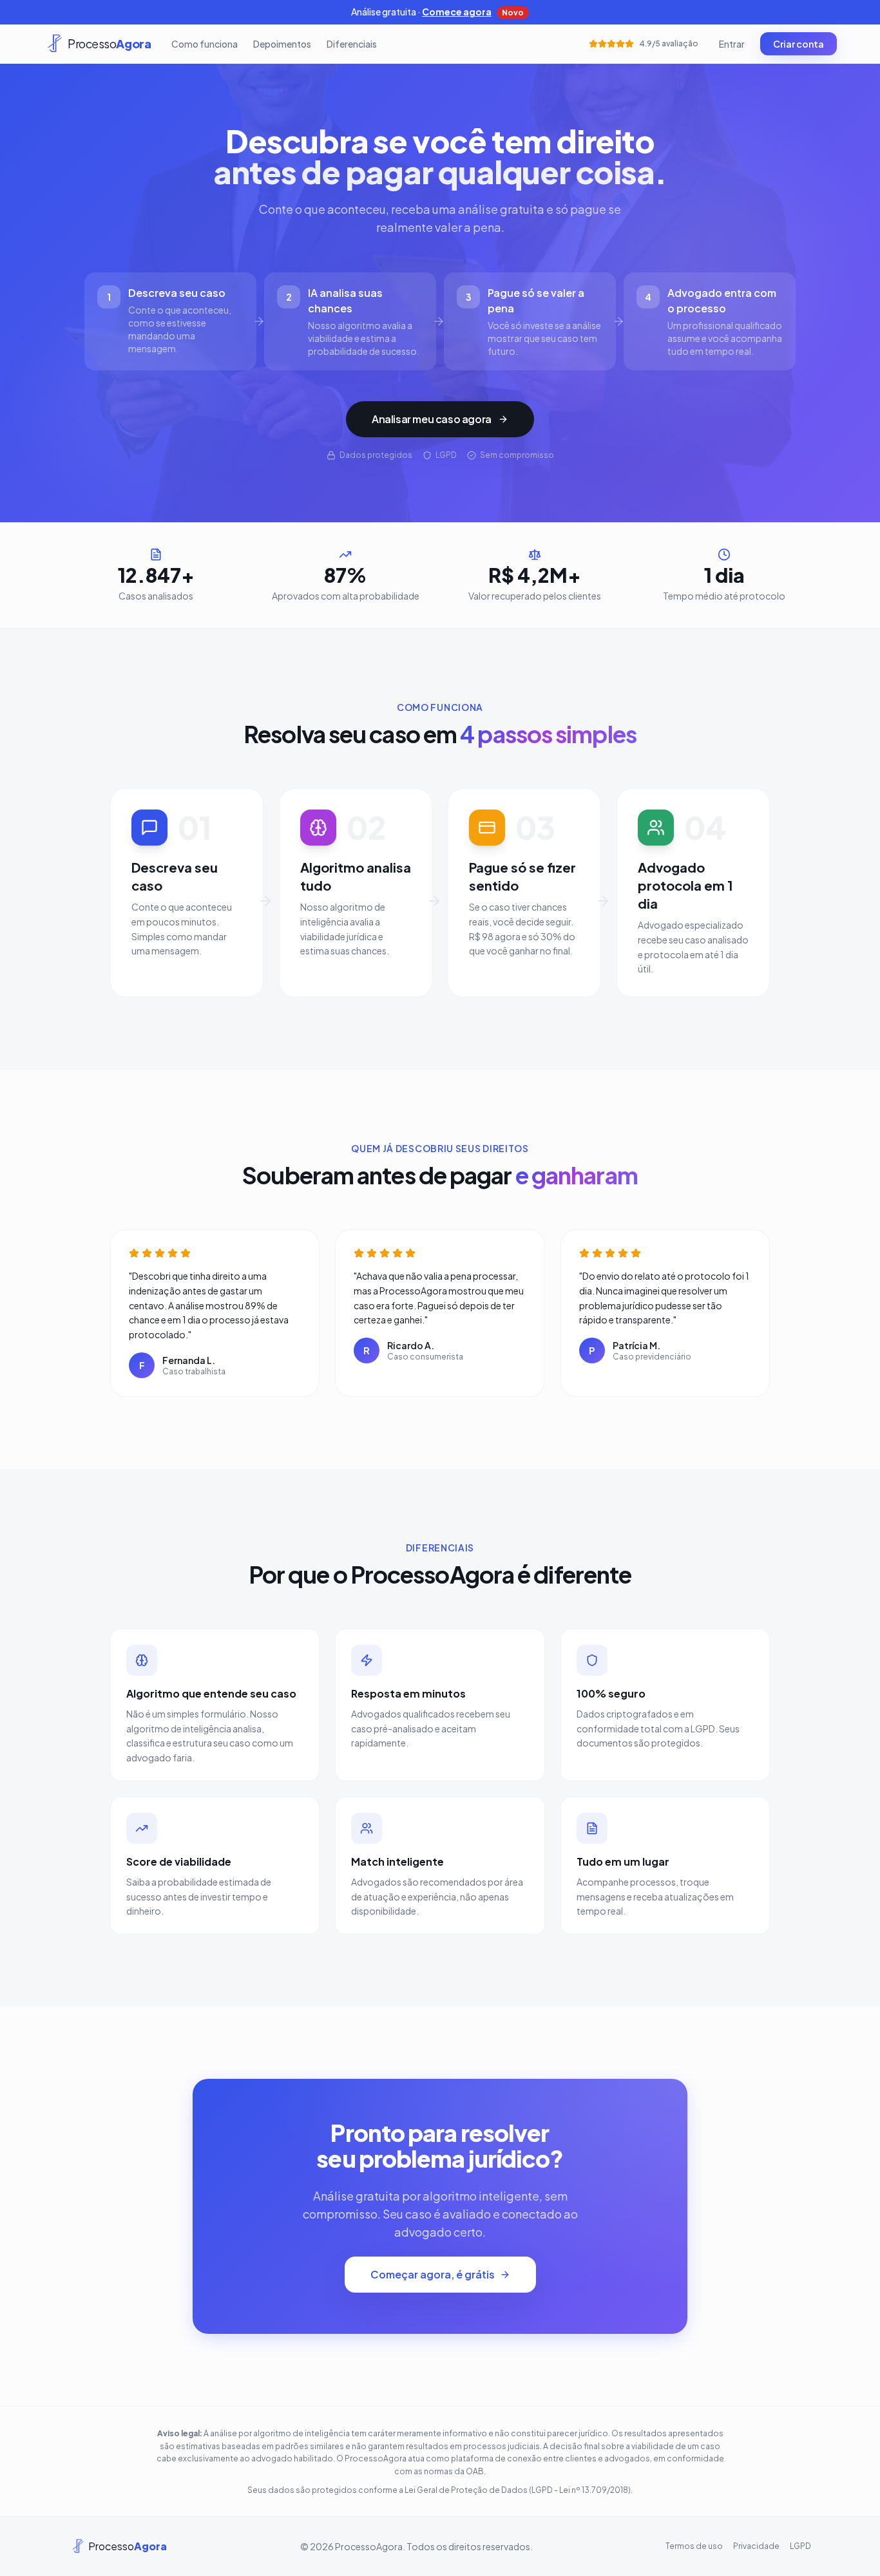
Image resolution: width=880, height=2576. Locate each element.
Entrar (732, 44)
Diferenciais (352, 44)
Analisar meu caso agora (432, 419)
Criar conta (799, 44)
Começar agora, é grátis (433, 2274)
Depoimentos (282, 44)
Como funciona (205, 44)
